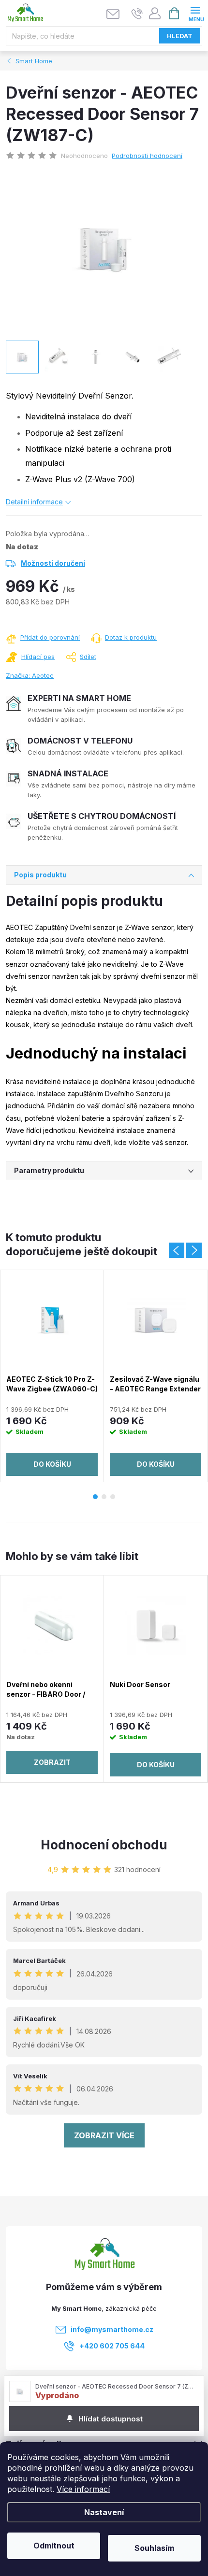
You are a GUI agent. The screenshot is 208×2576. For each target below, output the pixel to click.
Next (194, 1250)
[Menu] (195, 13)
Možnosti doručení (53, 563)
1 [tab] (95, 1497)
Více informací (83, 2489)
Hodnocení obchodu (104, 1845)
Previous (177, 1250)
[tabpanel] (52, 1376)
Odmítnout (54, 2546)
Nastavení (104, 2512)
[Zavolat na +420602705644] (137, 14)
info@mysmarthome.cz (112, 2329)
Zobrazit (52, 1762)
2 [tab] (104, 1497)
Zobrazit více (104, 2135)
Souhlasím (154, 2548)
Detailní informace (34, 502)
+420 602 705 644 (112, 2346)
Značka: (30, 675)
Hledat (180, 36)
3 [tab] (113, 1497)
